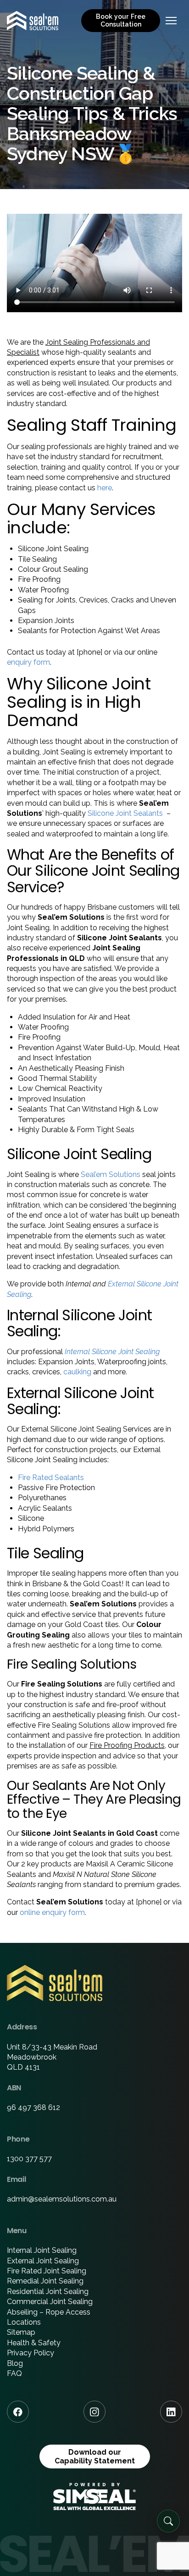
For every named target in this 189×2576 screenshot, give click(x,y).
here (105, 488)
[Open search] (168, 2521)
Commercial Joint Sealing (50, 2302)
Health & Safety (34, 2343)
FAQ (14, 2373)
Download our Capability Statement (95, 2457)
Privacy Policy (31, 2353)
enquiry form (28, 662)
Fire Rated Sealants (51, 1478)
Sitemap (21, 2332)
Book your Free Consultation (121, 20)
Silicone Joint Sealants (126, 813)
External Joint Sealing (43, 2261)
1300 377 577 (29, 2159)
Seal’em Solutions (111, 1174)
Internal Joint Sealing (42, 2250)
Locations (24, 2322)
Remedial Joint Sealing (45, 2281)
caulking (77, 1372)
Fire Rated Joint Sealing (47, 2271)
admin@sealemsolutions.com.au (62, 2199)
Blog (15, 2363)
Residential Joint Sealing (48, 2291)
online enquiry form (52, 1912)
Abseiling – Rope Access (49, 2312)
